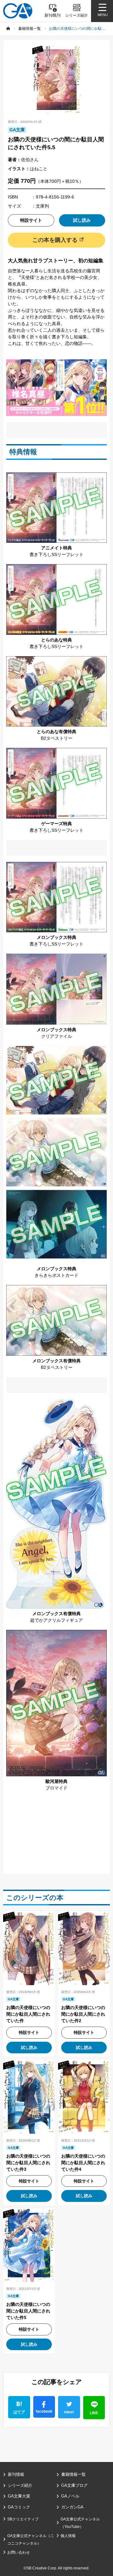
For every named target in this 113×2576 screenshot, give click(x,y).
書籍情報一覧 (73, 2474)
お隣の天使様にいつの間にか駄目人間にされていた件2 (83, 2014)
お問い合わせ (19, 2552)
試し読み (82, 220)
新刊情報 (16, 2474)
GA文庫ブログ (74, 2485)
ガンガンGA (72, 2507)
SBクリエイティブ (23, 2519)
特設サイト (31, 220)
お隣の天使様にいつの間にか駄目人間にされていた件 (28, 2014)
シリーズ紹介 (20, 2485)
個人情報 (68, 2536)
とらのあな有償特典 (56, 732)
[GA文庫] (18, 11)
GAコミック (19, 2507)
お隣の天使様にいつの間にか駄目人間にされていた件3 (28, 2163)
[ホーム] (8, 29)
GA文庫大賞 (19, 2496)
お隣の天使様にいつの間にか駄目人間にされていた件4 (83, 2163)
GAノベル (70, 2496)
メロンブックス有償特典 (56, 1361)
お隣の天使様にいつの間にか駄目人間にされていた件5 (28, 2311)
